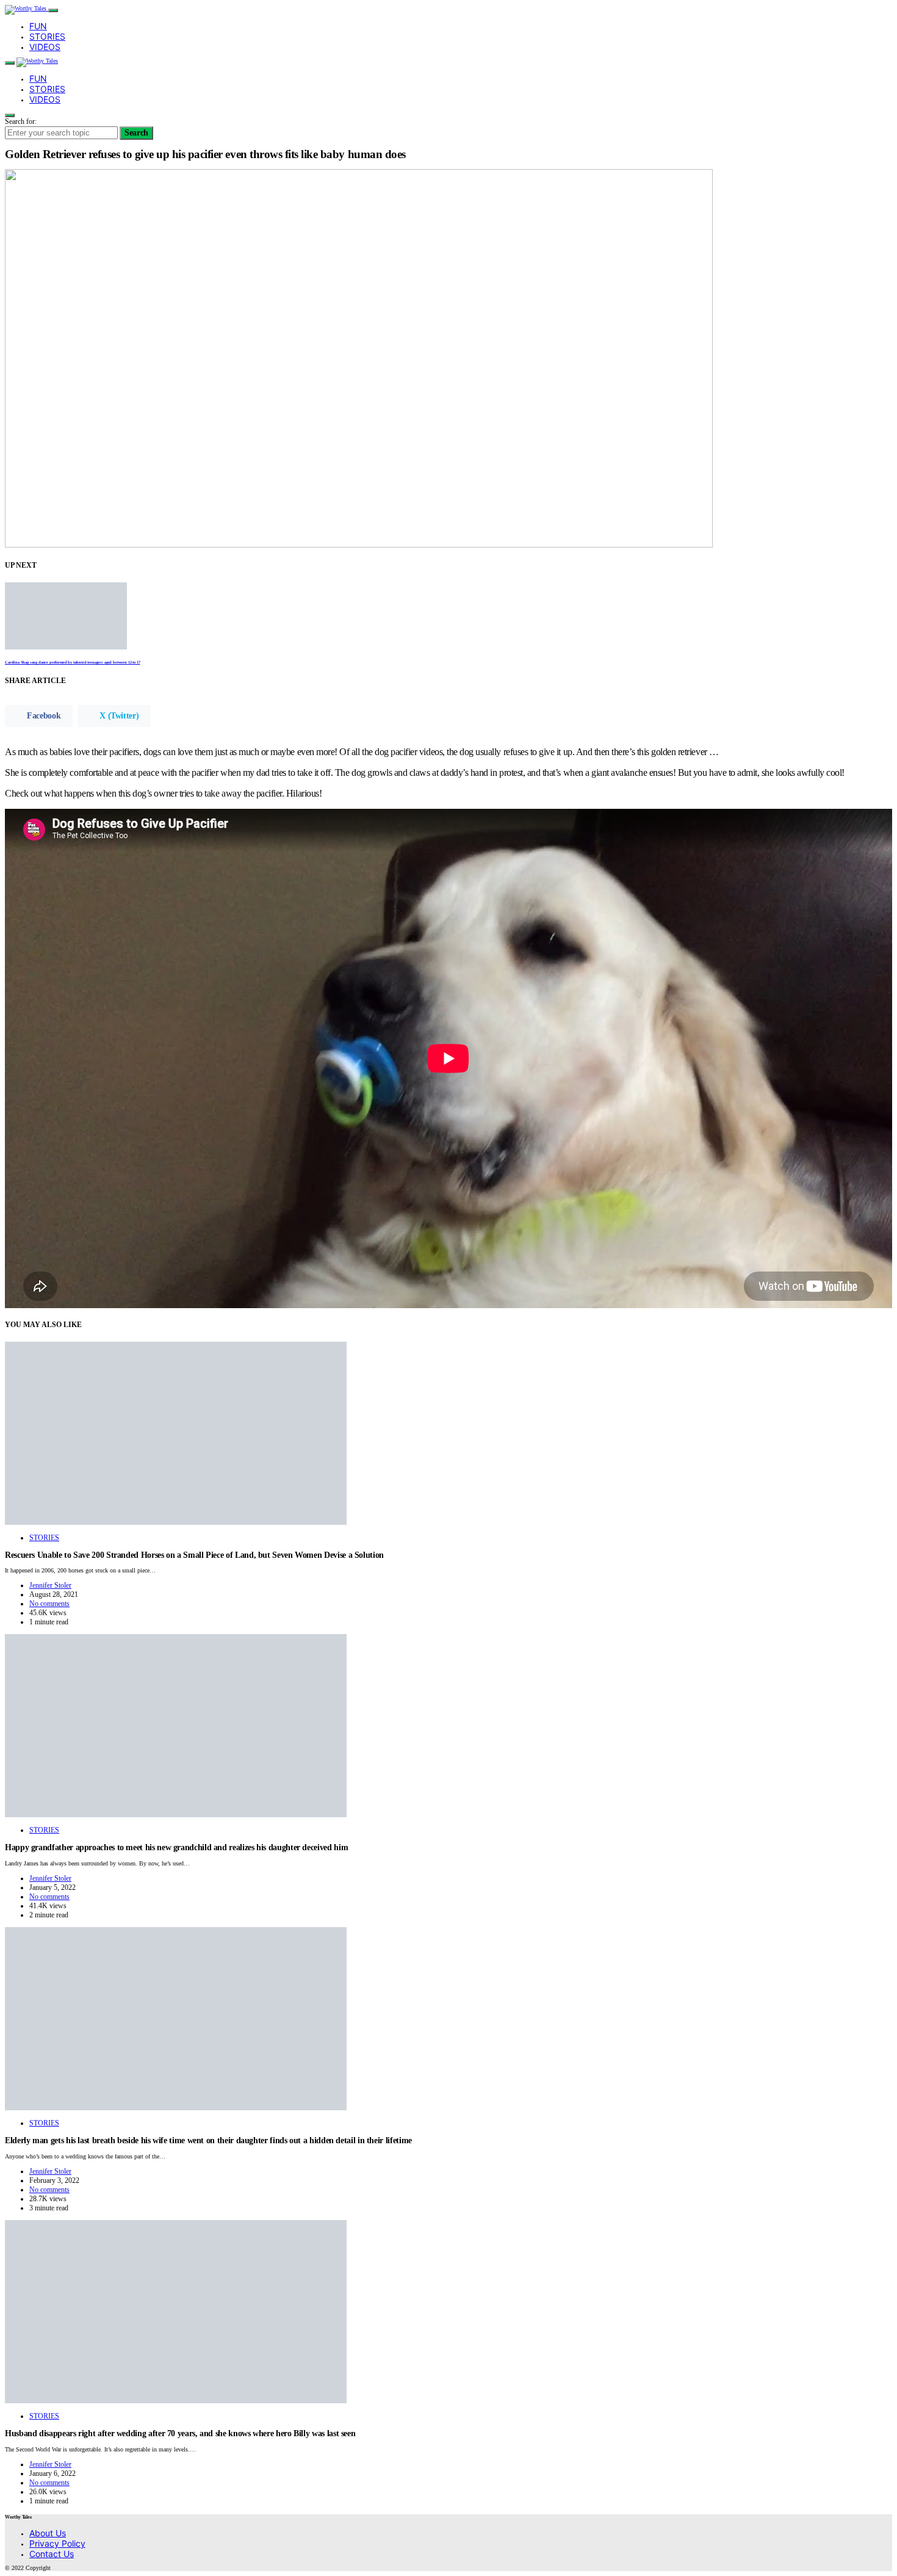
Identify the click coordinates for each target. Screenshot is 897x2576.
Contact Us (52, 2554)
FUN (38, 26)
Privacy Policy (57, 2543)
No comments (49, 1604)
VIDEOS (45, 47)
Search (136, 133)
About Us (48, 2533)
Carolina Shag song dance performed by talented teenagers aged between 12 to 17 (72, 662)
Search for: (21, 121)
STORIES (47, 36)
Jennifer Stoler (50, 1585)
